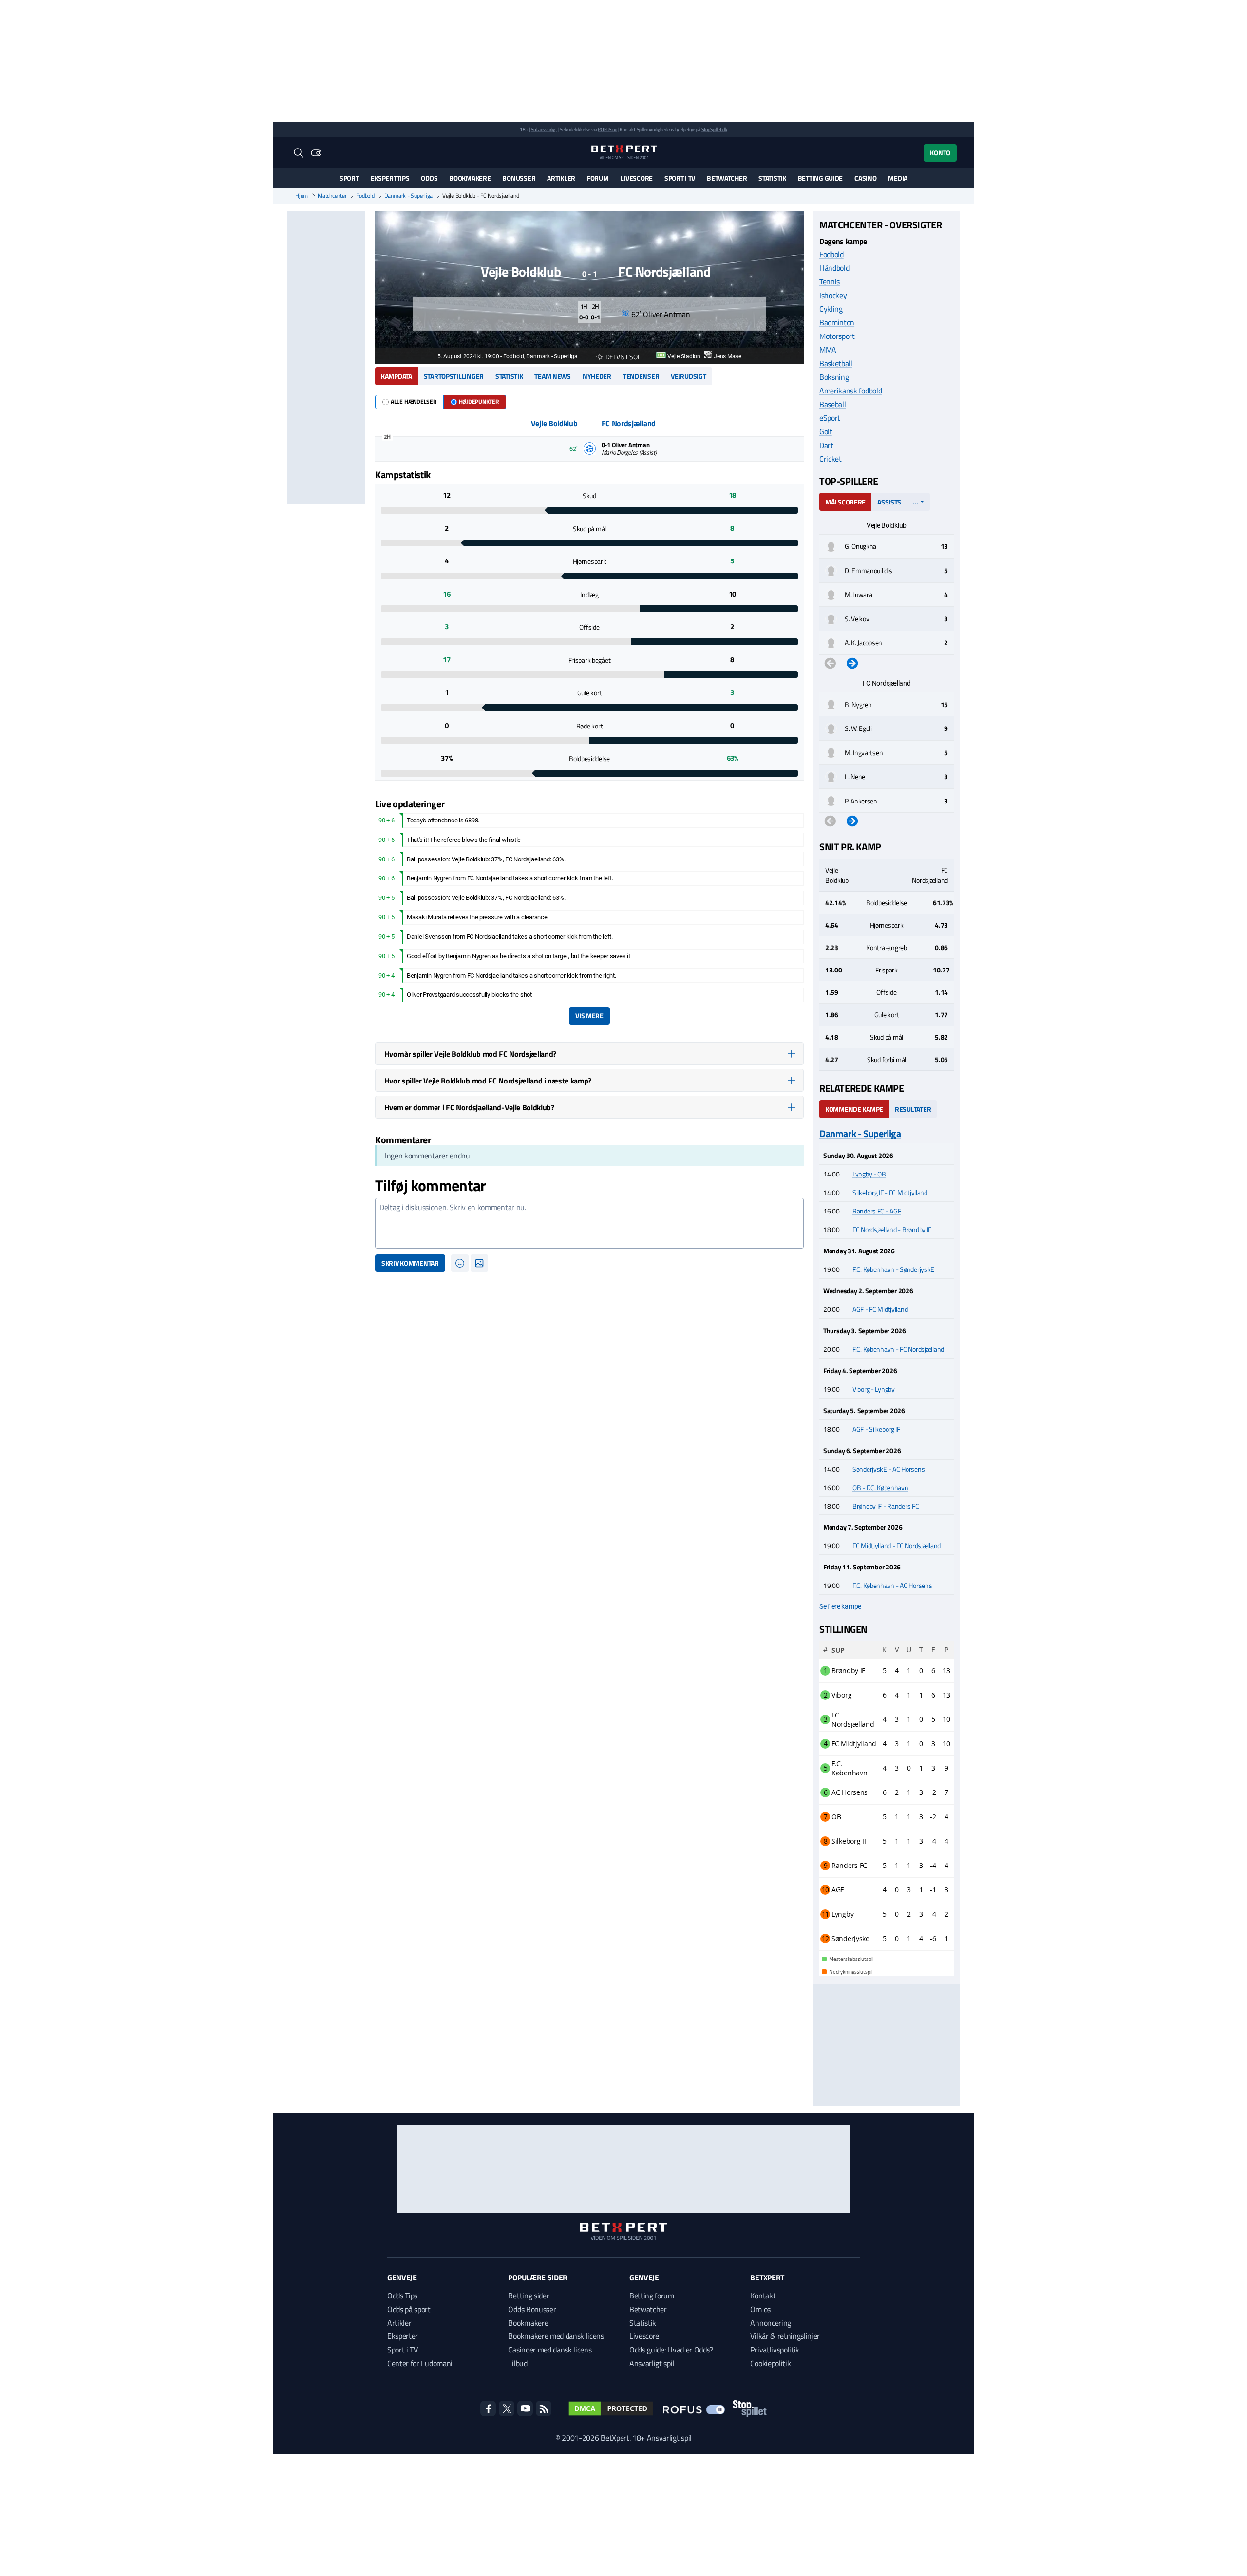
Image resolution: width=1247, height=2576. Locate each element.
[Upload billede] (479, 1263)
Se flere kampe (840, 1606)
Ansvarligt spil (652, 2363)
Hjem (302, 196)
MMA (828, 350)
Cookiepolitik (770, 2363)
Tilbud (518, 2363)
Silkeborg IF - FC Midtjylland (890, 1192)
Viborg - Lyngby (874, 1389)
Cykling (831, 309)
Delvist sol (623, 357)
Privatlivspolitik (775, 2350)
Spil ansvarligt (544, 129)
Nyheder (597, 376)
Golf (826, 431)
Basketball (836, 363)
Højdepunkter (479, 401)
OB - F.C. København (880, 1487)
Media (898, 178)
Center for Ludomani (420, 2363)
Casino (865, 178)
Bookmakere (470, 178)
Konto (940, 153)
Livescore (637, 178)
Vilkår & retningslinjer (785, 2336)
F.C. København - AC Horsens (892, 1585)
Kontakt (763, 2296)
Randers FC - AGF (877, 1211)
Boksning (834, 377)
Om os (760, 2309)
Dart (826, 445)
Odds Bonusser (532, 2309)
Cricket (831, 459)
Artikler (561, 178)
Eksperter (403, 2336)
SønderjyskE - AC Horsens (888, 1469)
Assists (889, 502)
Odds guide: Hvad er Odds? (671, 2350)
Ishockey (833, 295)
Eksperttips (390, 178)
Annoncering (770, 2323)
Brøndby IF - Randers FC (886, 1506)
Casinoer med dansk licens (550, 2350)
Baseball (832, 404)
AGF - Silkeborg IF (876, 1429)
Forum (598, 178)
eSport (830, 418)
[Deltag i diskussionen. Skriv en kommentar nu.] (589, 1223)
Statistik (772, 178)
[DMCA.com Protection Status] (611, 2408)
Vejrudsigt (688, 376)
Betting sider (529, 2296)
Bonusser (519, 178)
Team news (552, 376)
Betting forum (652, 2296)
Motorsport (837, 336)
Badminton (837, 322)
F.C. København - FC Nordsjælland (898, 1349)
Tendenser (641, 376)
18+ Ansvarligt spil (662, 2438)
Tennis (830, 281)
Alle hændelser (414, 401)
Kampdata (397, 376)
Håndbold (834, 268)
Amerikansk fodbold (850, 391)
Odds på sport (409, 2309)
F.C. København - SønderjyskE (893, 1269)
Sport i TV (680, 178)
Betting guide (820, 178)
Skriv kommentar (410, 1263)
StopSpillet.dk (714, 129)
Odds (429, 178)
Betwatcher (727, 178)
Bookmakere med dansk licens (556, 2336)
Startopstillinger (454, 376)
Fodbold (365, 196)
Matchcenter (332, 196)
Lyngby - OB (869, 1174)
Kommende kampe (854, 1109)
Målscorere (845, 502)
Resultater (913, 1109)
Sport (349, 178)
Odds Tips (402, 2296)
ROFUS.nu (607, 129)
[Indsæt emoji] (460, 1263)
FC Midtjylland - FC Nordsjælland (897, 1545)
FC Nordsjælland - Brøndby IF (892, 1229)
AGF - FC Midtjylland (880, 1309)
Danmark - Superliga (408, 196)
